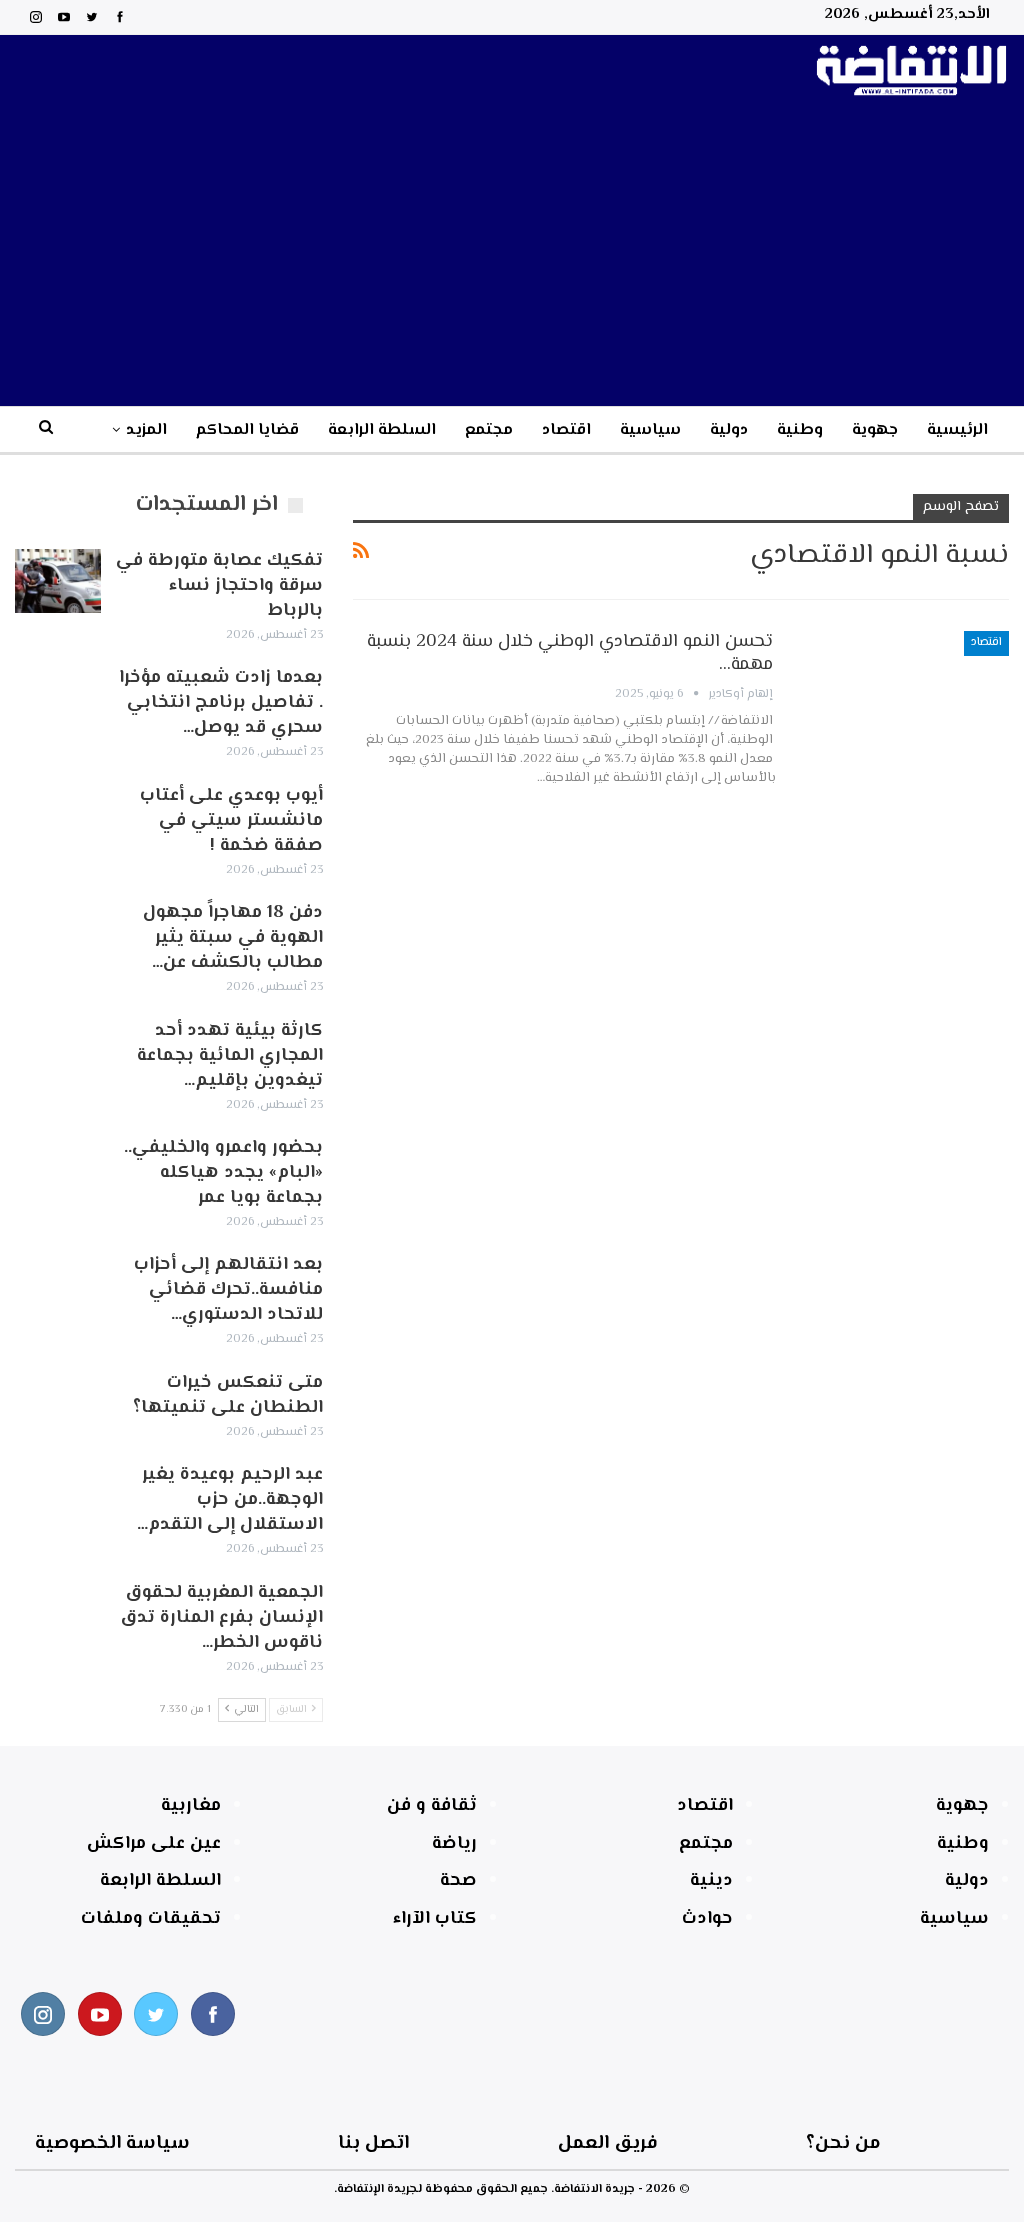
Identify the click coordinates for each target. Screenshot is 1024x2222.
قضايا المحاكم (247, 430)
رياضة (454, 1844)
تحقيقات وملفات (151, 1919)
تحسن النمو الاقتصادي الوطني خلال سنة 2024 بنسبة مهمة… (570, 653)
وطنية (800, 430)
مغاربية (191, 1806)
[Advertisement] (512, 256)
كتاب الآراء (435, 1919)
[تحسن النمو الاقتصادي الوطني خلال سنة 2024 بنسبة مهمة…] (904, 698)
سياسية (650, 430)
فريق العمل (608, 2143)
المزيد (146, 430)
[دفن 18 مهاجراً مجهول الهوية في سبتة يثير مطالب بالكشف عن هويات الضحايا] (58, 933)
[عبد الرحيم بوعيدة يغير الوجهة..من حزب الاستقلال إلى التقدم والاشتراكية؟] (58, 1495)
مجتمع (489, 430)
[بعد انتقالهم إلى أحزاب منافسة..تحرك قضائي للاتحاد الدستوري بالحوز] (58, 1285)
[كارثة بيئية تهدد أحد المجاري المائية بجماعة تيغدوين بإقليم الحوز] (58, 1051)
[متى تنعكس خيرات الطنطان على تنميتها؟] (58, 1403)
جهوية (875, 430)
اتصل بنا (373, 2143)
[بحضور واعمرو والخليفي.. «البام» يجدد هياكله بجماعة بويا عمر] (58, 1168)
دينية (711, 1881)
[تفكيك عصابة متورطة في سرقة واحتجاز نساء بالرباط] (58, 581)
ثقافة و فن (432, 1806)
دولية (729, 430)
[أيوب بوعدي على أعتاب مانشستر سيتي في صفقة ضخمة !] (58, 816)
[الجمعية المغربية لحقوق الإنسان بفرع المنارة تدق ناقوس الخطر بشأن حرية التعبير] (58, 1613)
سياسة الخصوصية (112, 2143)
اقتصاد (566, 430)
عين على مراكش (154, 1844)
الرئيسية (957, 430)
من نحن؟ (843, 2143)
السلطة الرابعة (382, 430)
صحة (458, 1881)
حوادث (707, 1919)
